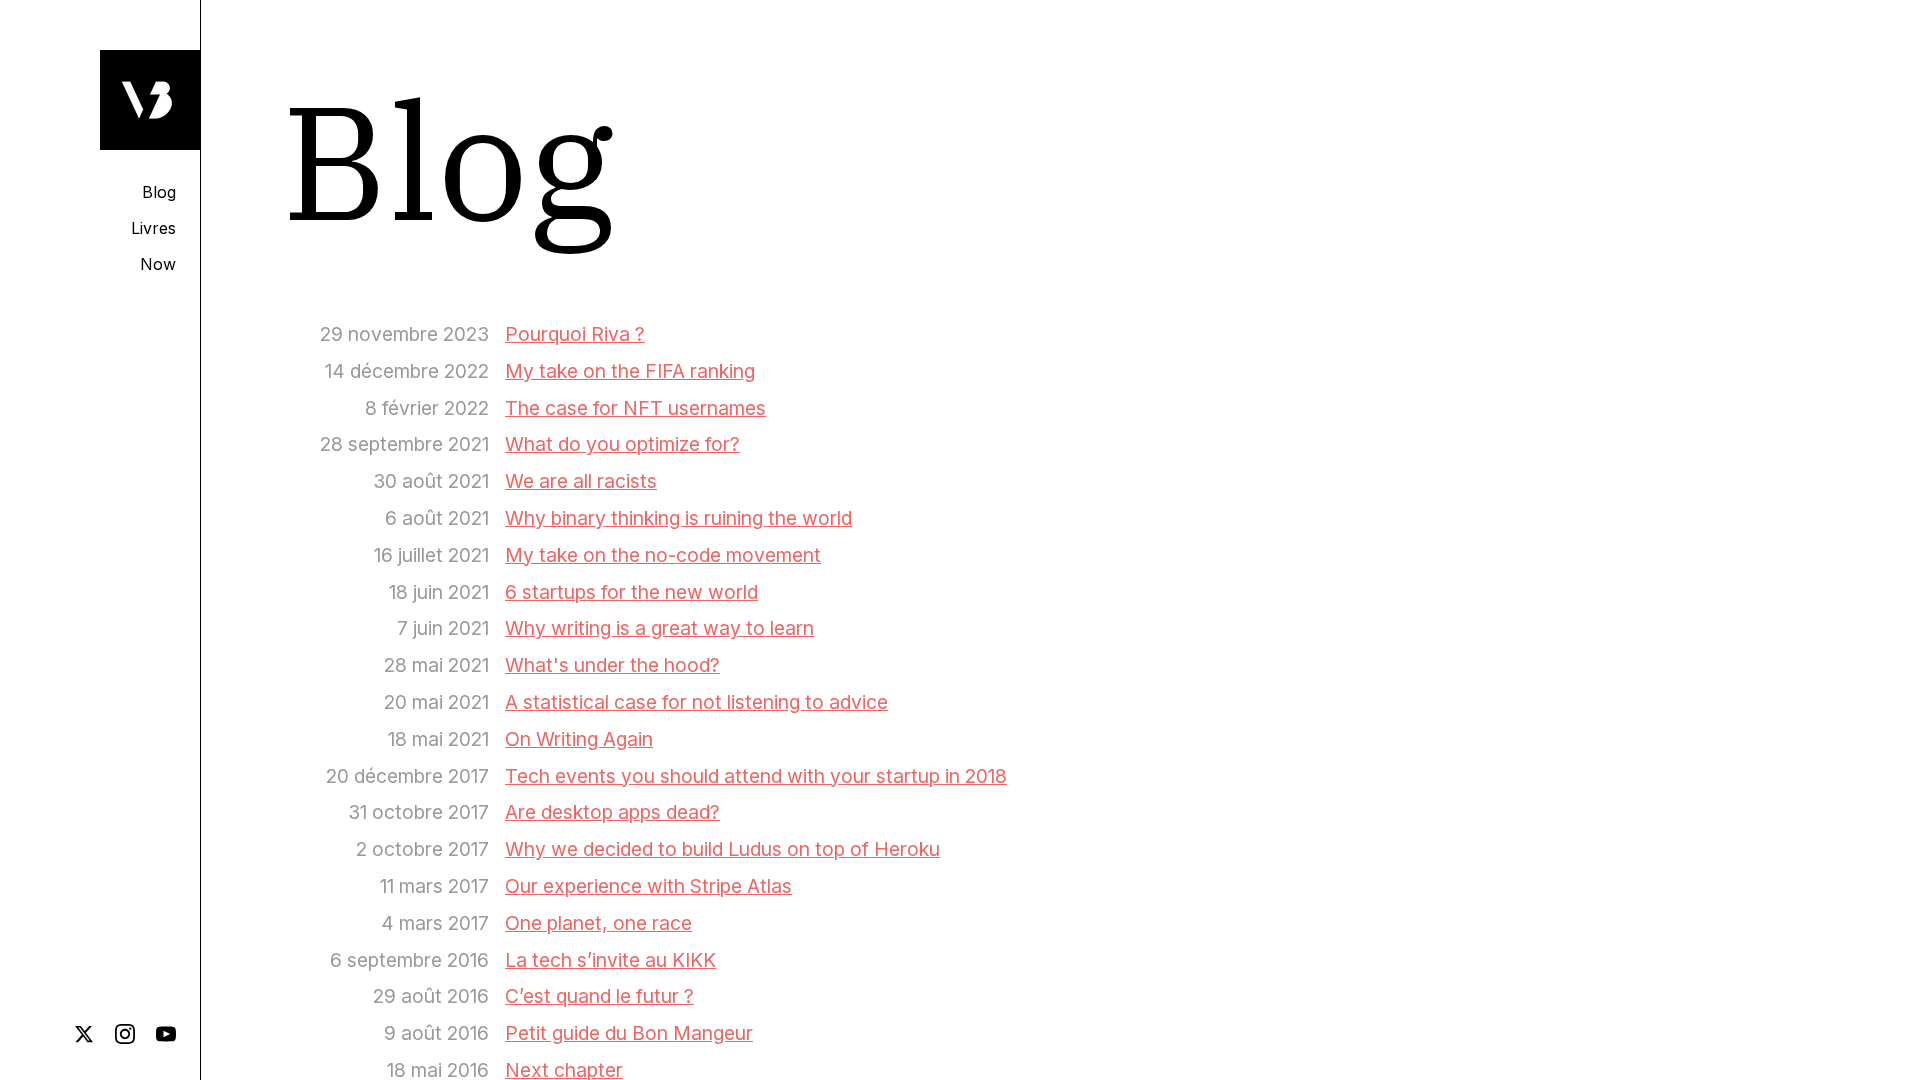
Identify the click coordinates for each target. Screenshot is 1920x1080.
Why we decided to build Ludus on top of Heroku (722, 849)
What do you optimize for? (622, 444)
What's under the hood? (612, 665)
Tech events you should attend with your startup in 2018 (756, 776)
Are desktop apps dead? (612, 812)
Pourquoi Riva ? (575, 334)
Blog (159, 192)
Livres (153, 228)
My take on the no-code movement (663, 555)
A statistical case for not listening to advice (696, 702)
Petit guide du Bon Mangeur (629, 1033)
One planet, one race (598, 923)
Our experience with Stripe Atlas (648, 886)
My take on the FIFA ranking (630, 371)
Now (158, 264)
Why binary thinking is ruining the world (678, 518)
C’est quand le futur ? (599, 996)
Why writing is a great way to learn (659, 628)
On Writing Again (579, 739)
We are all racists (581, 481)
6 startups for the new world (631, 592)
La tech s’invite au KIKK (610, 960)
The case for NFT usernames (635, 408)
